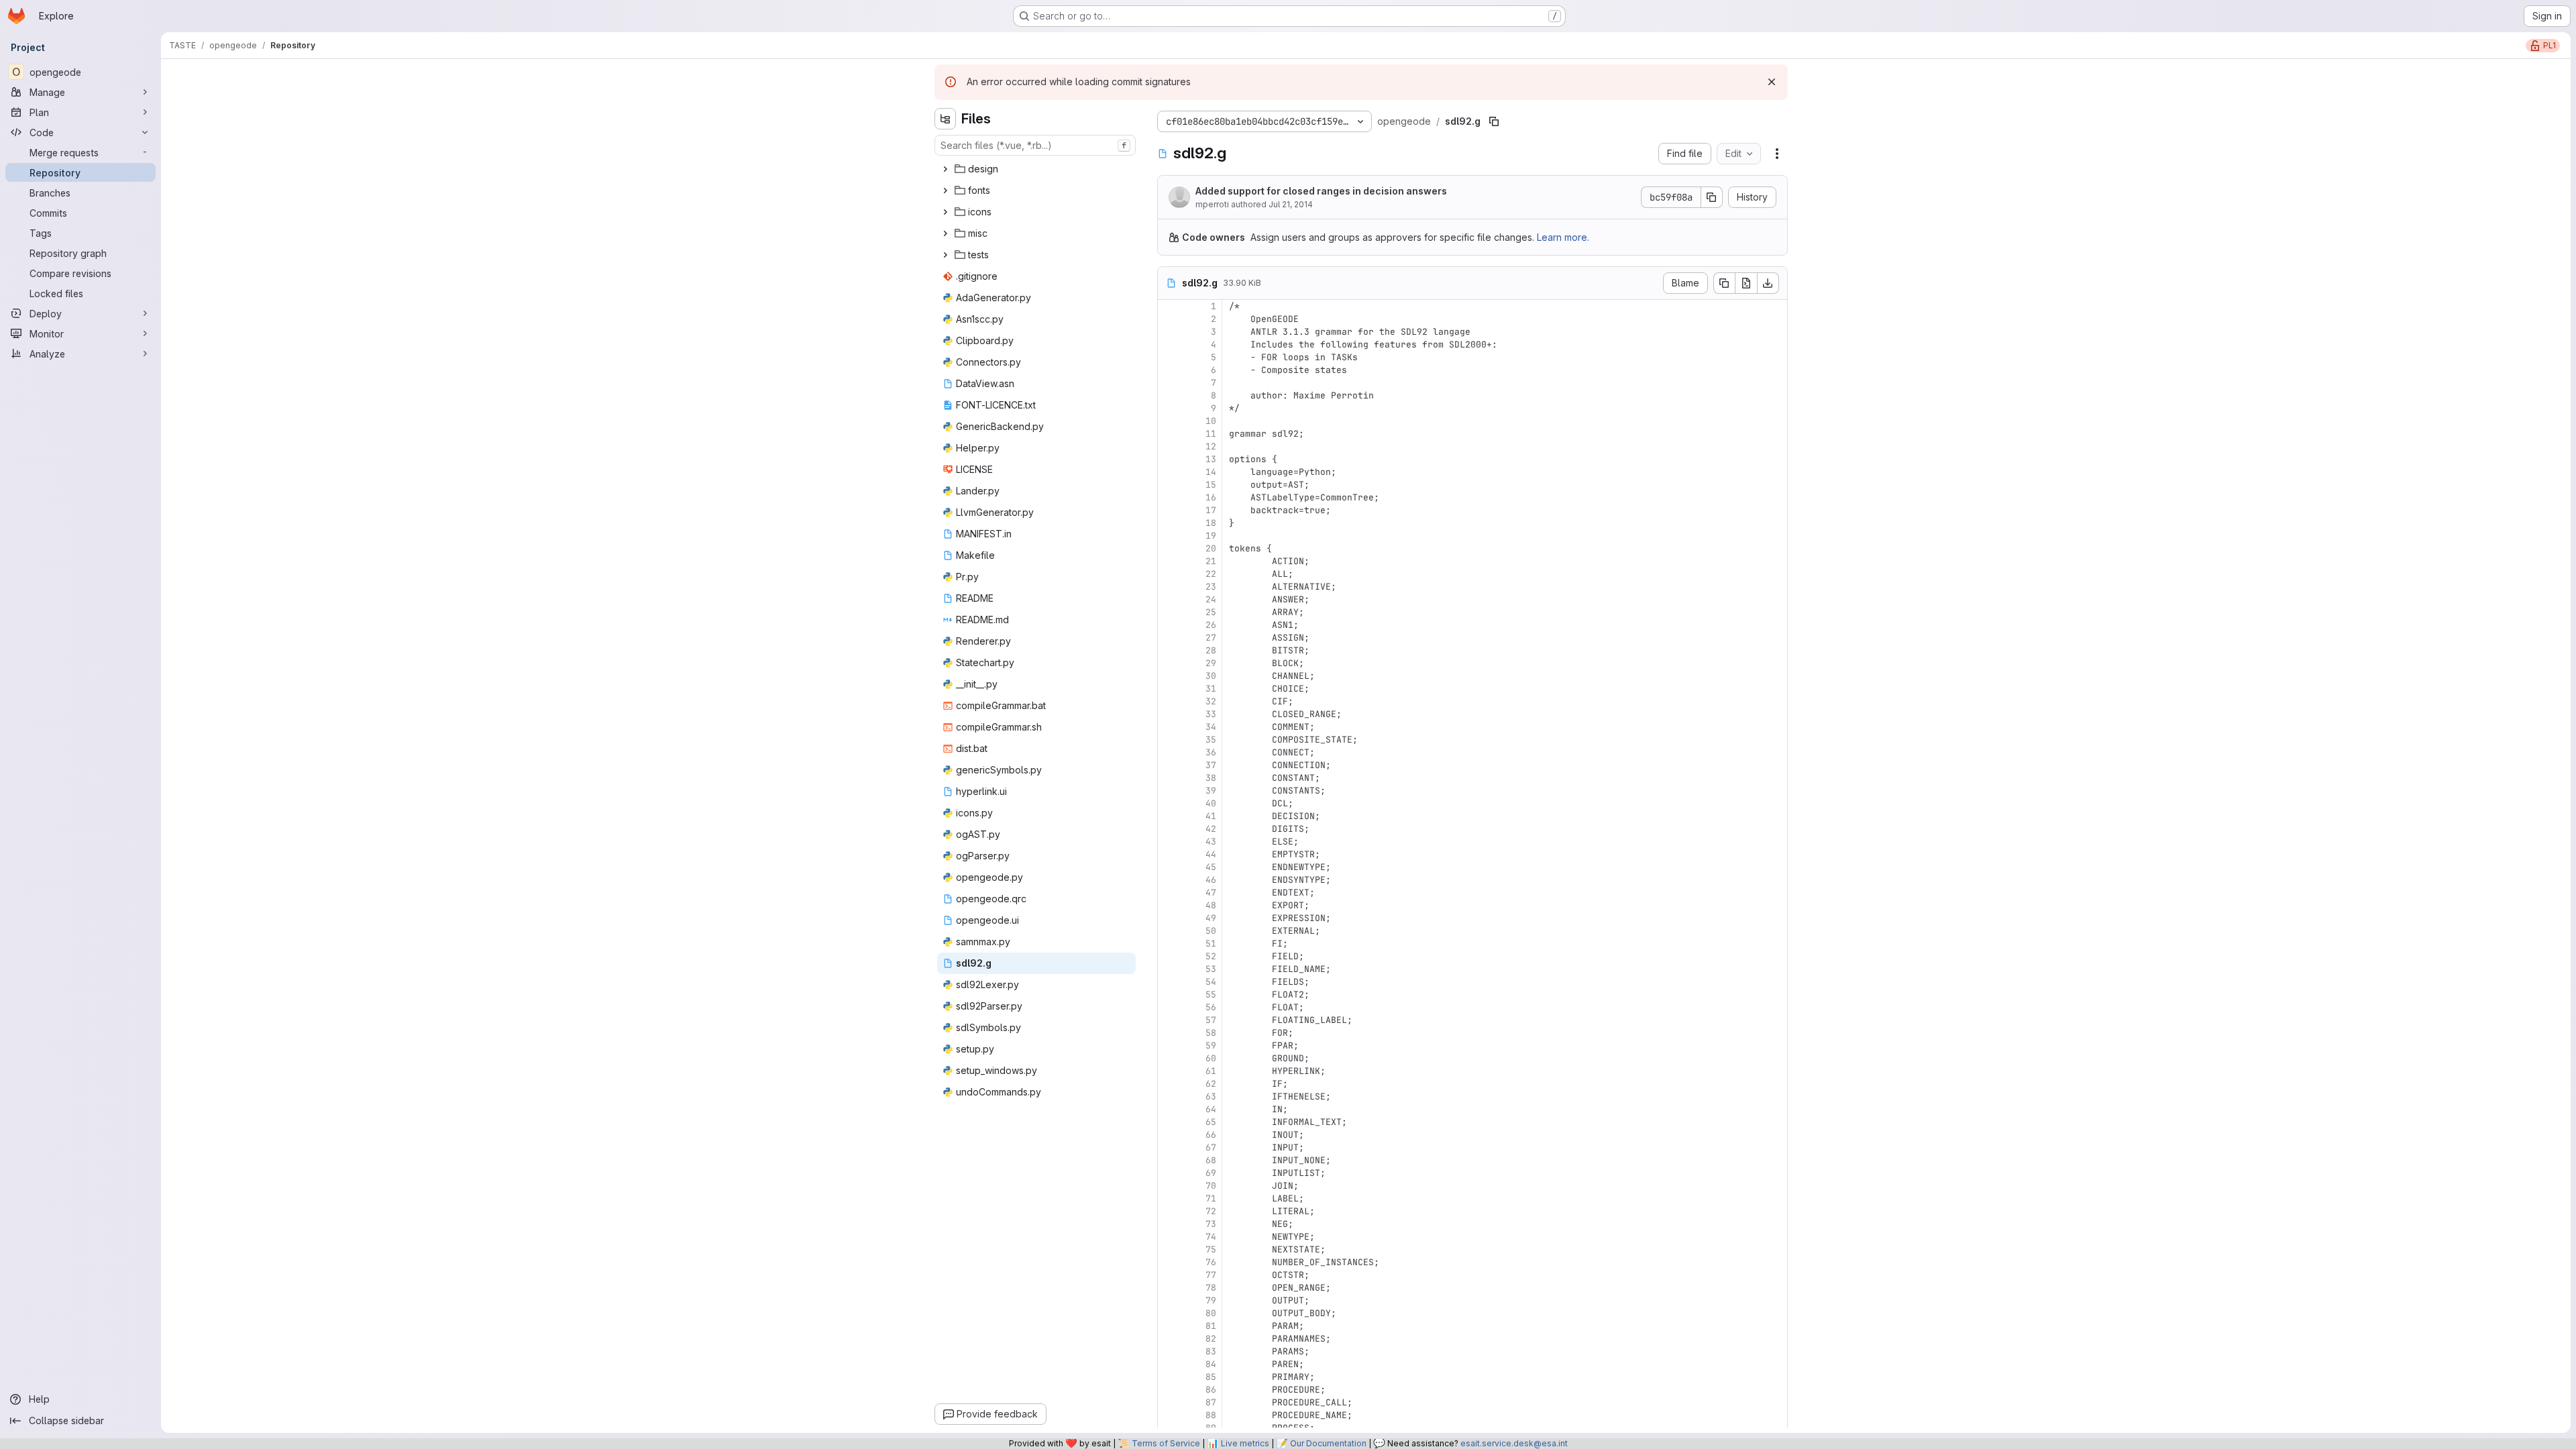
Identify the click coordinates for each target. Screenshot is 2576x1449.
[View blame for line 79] (1169, 1300)
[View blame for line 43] (1169, 842)
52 (1211, 956)
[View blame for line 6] (1169, 370)
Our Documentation (1328, 1443)
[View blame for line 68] (1169, 1160)
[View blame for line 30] (1169, 676)
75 (1211, 1249)
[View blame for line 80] (1169, 1313)
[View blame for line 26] (1169, 625)
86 (1211, 1390)
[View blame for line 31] (1169, 689)
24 (1211, 599)
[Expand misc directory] (945, 233)
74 (1211, 1237)
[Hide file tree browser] (945, 119)
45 (1211, 867)
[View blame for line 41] (1169, 816)
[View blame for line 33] (1169, 714)
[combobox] (1035, 145)
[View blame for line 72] (1169, 1211)
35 (1211, 740)
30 (1211, 676)
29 (1211, 663)
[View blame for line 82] (1169, 1339)
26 (1211, 625)
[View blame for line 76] (1169, 1262)
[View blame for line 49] (1169, 918)
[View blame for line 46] (1169, 880)
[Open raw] (1746, 283)
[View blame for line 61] (1169, 1071)
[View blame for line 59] (1169, 1045)
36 (1211, 752)
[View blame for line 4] (1169, 344)
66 (1211, 1135)
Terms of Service (1166, 1443)
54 (1211, 982)
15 (1211, 485)
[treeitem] (1036, 169)
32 (1211, 701)
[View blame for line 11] (1169, 434)
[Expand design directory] (945, 169)
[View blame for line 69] (1169, 1173)
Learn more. (1563, 237)
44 (1211, 854)
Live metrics (1245, 1443)
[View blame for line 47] (1169, 893)
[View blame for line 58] (1169, 1033)
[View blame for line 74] (1169, 1237)
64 (1211, 1109)
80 (1211, 1313)
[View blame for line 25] (1169, 612)
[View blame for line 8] (1169, 395)
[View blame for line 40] (1169, 803)
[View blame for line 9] (1169, 408)
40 (1211, 803)
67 (1211, 1147)
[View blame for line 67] (1169, 1147)
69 (1211, 1173)
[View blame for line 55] (1169, 995)
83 (1211, 1351)
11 (1211, 434)
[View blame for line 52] (1169, 956)
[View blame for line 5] (1169, 357)
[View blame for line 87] (1169, 1402)
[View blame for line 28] (1169, 650)
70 (1211, 1186)
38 (1211, 778)
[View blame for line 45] (1169, 867)
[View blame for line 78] (1169, 1288)
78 (1211, 1288)
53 (1211, 969)
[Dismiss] (1772, 82)
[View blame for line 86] (1169, 1390)
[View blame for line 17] (1169, 510)
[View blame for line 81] (1169, 1326)
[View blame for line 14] (1169, 472)
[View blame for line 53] (1169, 969)
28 (1211, 650)
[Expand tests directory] (945, 255)
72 (1211, 1211)
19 (1211, 536)
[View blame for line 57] (1169, 1020)
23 (1211, 587)
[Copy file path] (1494, 121)
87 (1211, 1402)
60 (1211, 1058)
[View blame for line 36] (1169, 752)
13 (1211, 459)
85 (1211, 1377)
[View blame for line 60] (1169, 1058)
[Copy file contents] (1724, 283)
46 (1211, 880)
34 (1211, 727)
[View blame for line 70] (1169, 1186)
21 (1211, 561)
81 (1211, 1326)
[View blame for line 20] (1169, 548)
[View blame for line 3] (1169, 332)
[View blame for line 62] (1169, 1084)
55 (1211, 995)
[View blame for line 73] (1169, 1224)
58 (1211, 1033)
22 (1211, 574)
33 (1211, 714)
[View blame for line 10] (1169, 421)
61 (1211, 1071)
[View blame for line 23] (1169, 587)
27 (1211, 638)
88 (1211, 1415)
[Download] (1768, 283)
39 (1211, 791)
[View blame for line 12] (1169, 446)
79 (1211, 1300)
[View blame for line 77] (1169, 1275)
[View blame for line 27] (1169, 638)
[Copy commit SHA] (1712, 197)
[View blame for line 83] (1169, 1351)
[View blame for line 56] (1169, 1007)
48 (1211, 905)
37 (1211, 765)
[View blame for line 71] (1169, 1198)
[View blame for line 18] (1169, 523)
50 (1211, 931)
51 (1211, 944)
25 (1211, 612)
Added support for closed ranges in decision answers (1321, 191)
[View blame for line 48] (1169, 905)
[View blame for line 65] (1169, 1122)
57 (1211, 1020)
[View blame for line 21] (1169, 561)
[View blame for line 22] (1169, 574)
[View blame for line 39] (1169, 791)
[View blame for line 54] (1169, 982)
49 (1211, 918)
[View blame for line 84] (1169, 1364)
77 (1211, 1275)
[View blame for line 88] (1169, 1415)
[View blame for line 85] (1169, 1377)
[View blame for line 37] (1169, 765)
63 (1211, 1096)
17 (1211, 510)
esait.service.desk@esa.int (1514, 1443)
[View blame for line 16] (1169, 497)
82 (1211, 1339)
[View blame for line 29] (1169, 663)
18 (1211, 523)
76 (1211, 1262)
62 (1211, 1084)
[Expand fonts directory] (945, 191)
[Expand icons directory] (945, 212)
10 (1211, 421)
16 (1211, 497)
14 (1211, 472)
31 (1211, 689)
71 (1211, 1198)
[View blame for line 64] (1169, 1109)
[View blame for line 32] (1169, 701)
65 (1211, 1122)
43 (1211, 842)
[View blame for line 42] (1169, 829)
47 (1211, 893)
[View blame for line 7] (1169, 383)
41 (1211, 816)
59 (1211, 1045)
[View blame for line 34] (1169, 727)
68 (1211, 1160)
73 (1211, 1224)
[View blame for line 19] (1169, 536)
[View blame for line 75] (1169, 1249)
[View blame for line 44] (1169, 854)
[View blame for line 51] (1169, 944)
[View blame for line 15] (1169, 485)
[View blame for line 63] (1169, 1096)
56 (1211, 1007)
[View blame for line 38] (1169, 778)
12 (1211, 446)
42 (1211, 829)
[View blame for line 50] (1169, 931)
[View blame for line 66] (1169, 1135)
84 (1211, 1364)
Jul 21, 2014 (1291, 204)
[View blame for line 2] (1169, 319)
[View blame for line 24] (1169, 599)
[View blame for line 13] (1169, 459)
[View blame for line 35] (1169, 740)
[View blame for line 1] (1169, 306)
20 (1211, 548)
